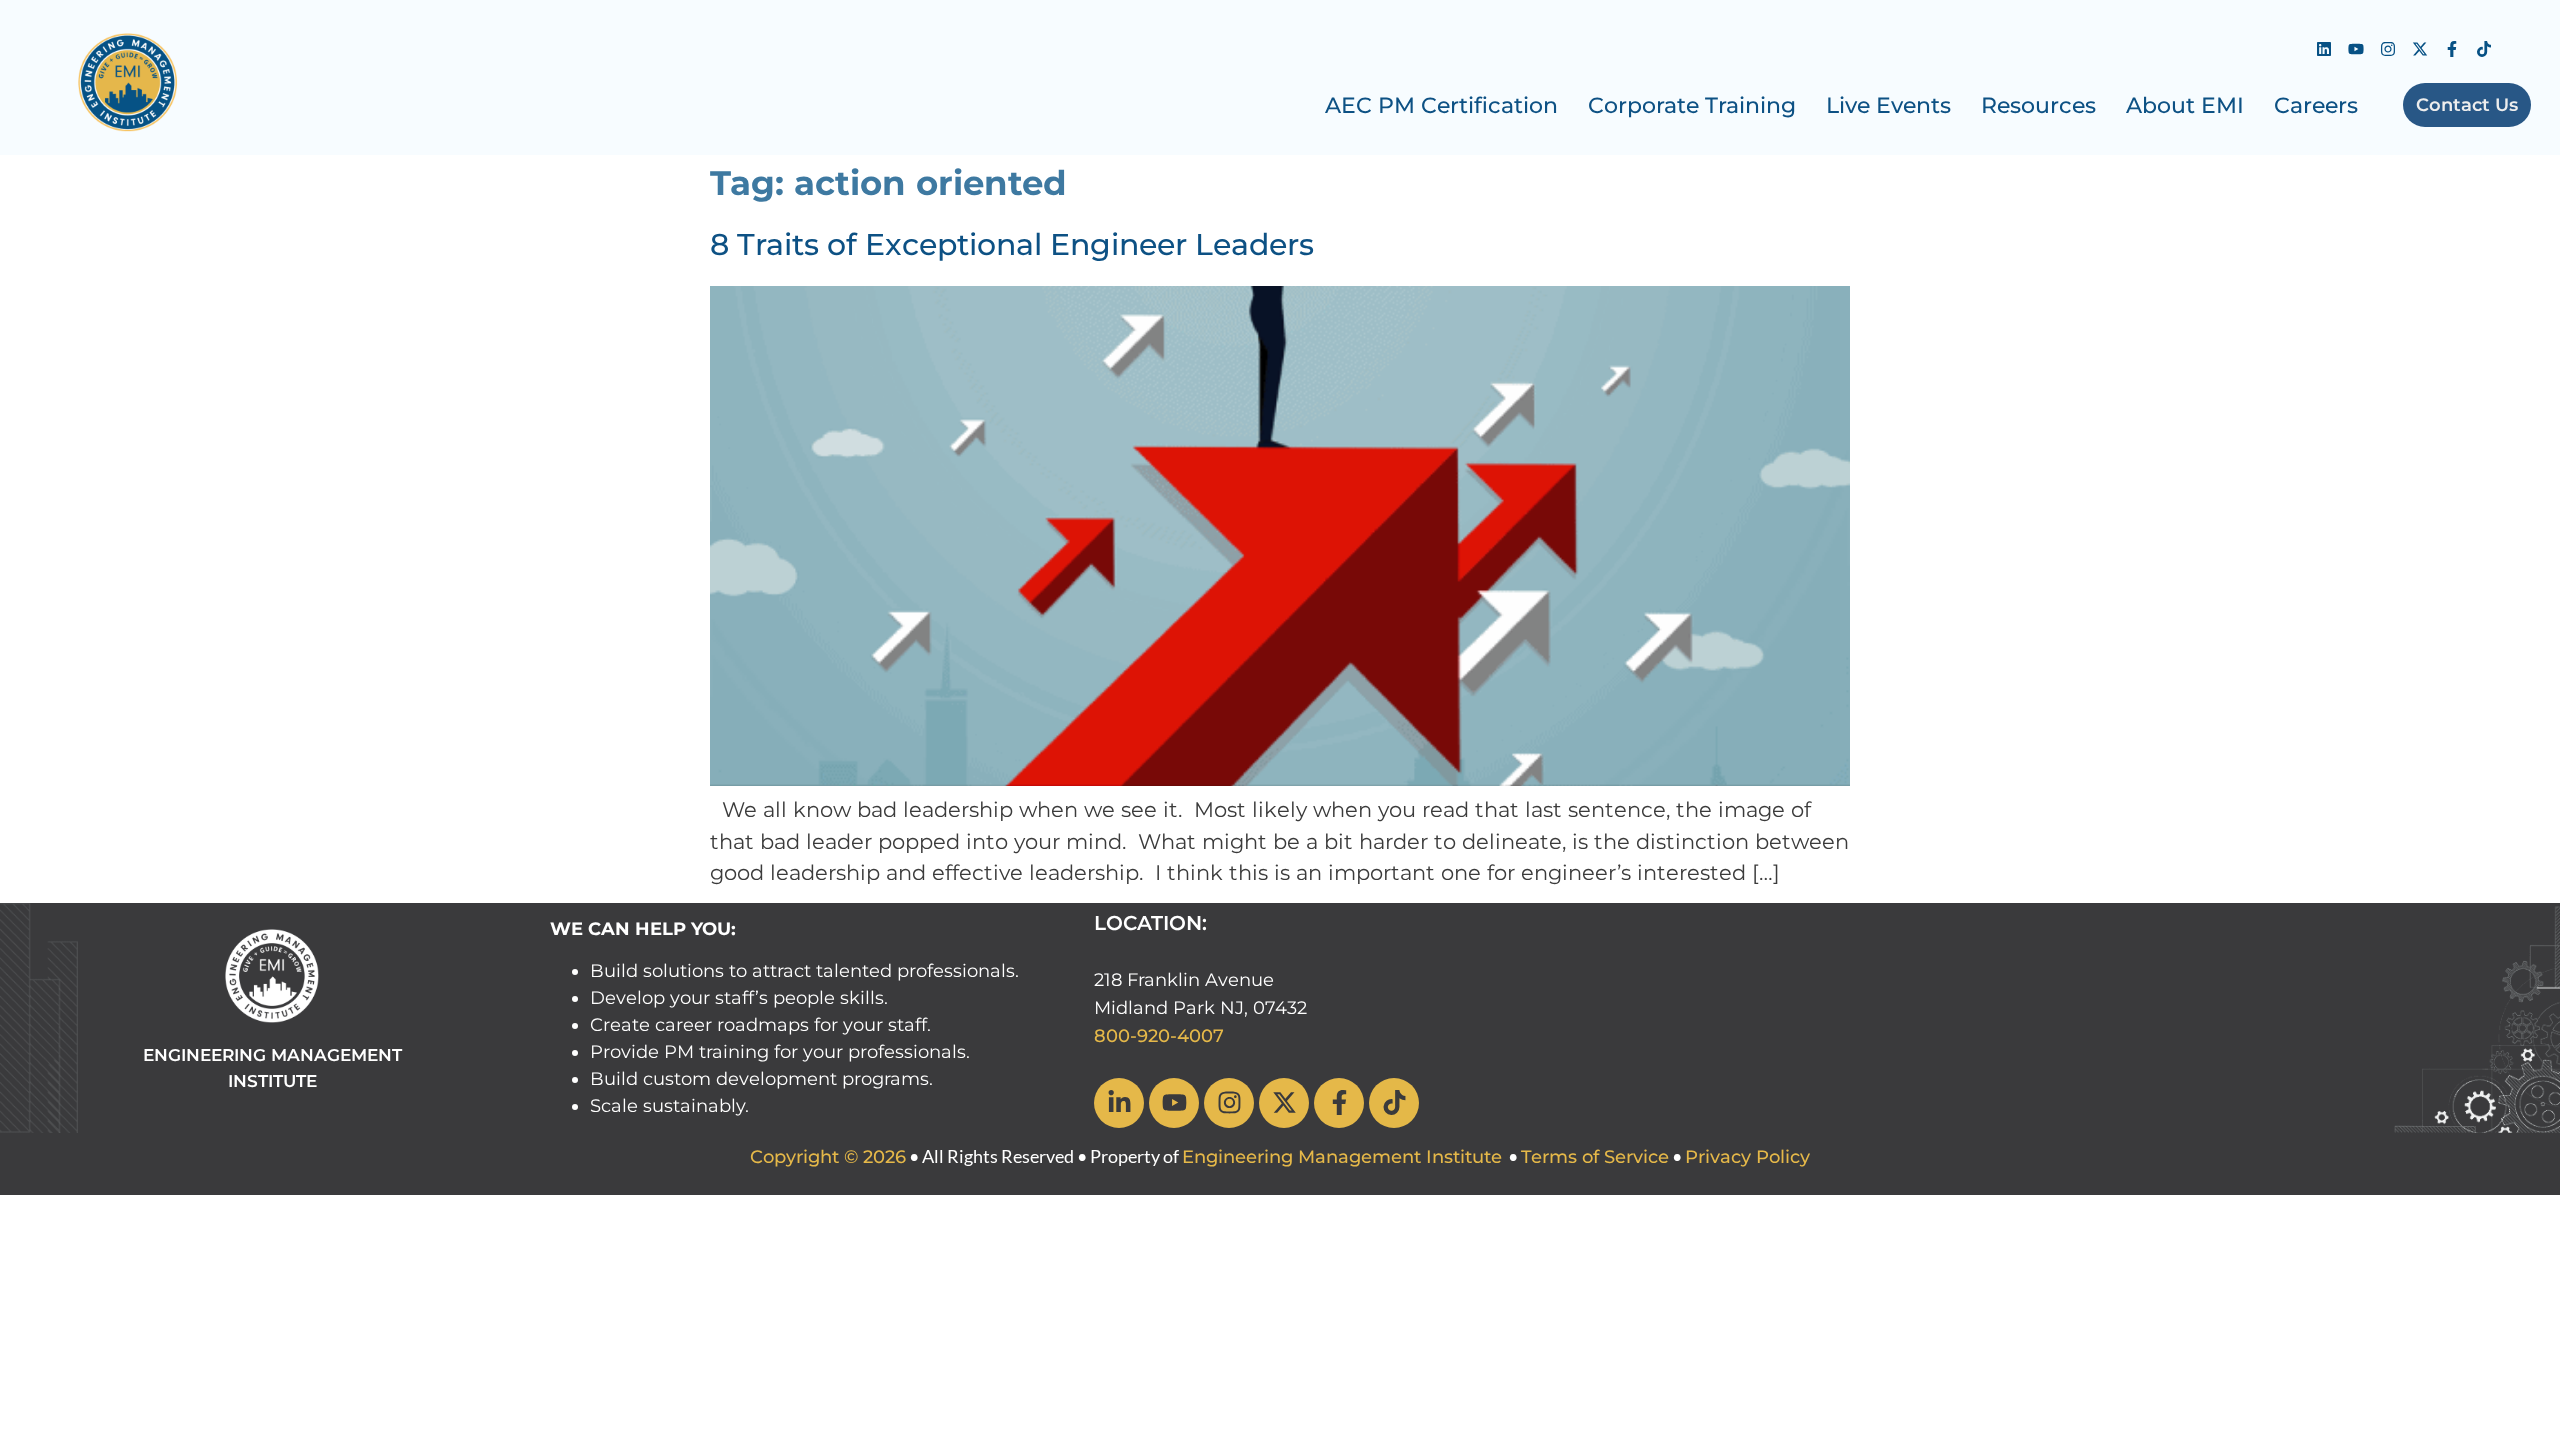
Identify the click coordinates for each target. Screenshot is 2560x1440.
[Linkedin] (2324, 49)
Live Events (1888, 105)
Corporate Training (1692, 105)
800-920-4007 (1159, 1036)
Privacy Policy (1747, 1157)
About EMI (2185, 105)
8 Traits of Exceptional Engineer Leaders (1012, 244)
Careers (2316, 105)
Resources (2038, 105)
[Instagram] (2388, 49)
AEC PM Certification (1441, 105)
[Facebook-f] (2452, 49)
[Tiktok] (2484, 49)
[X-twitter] (2420, 49)
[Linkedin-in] (1119, 1103)
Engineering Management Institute (1342, 1157)
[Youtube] (2356, 49)
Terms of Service (1595, 1157)
